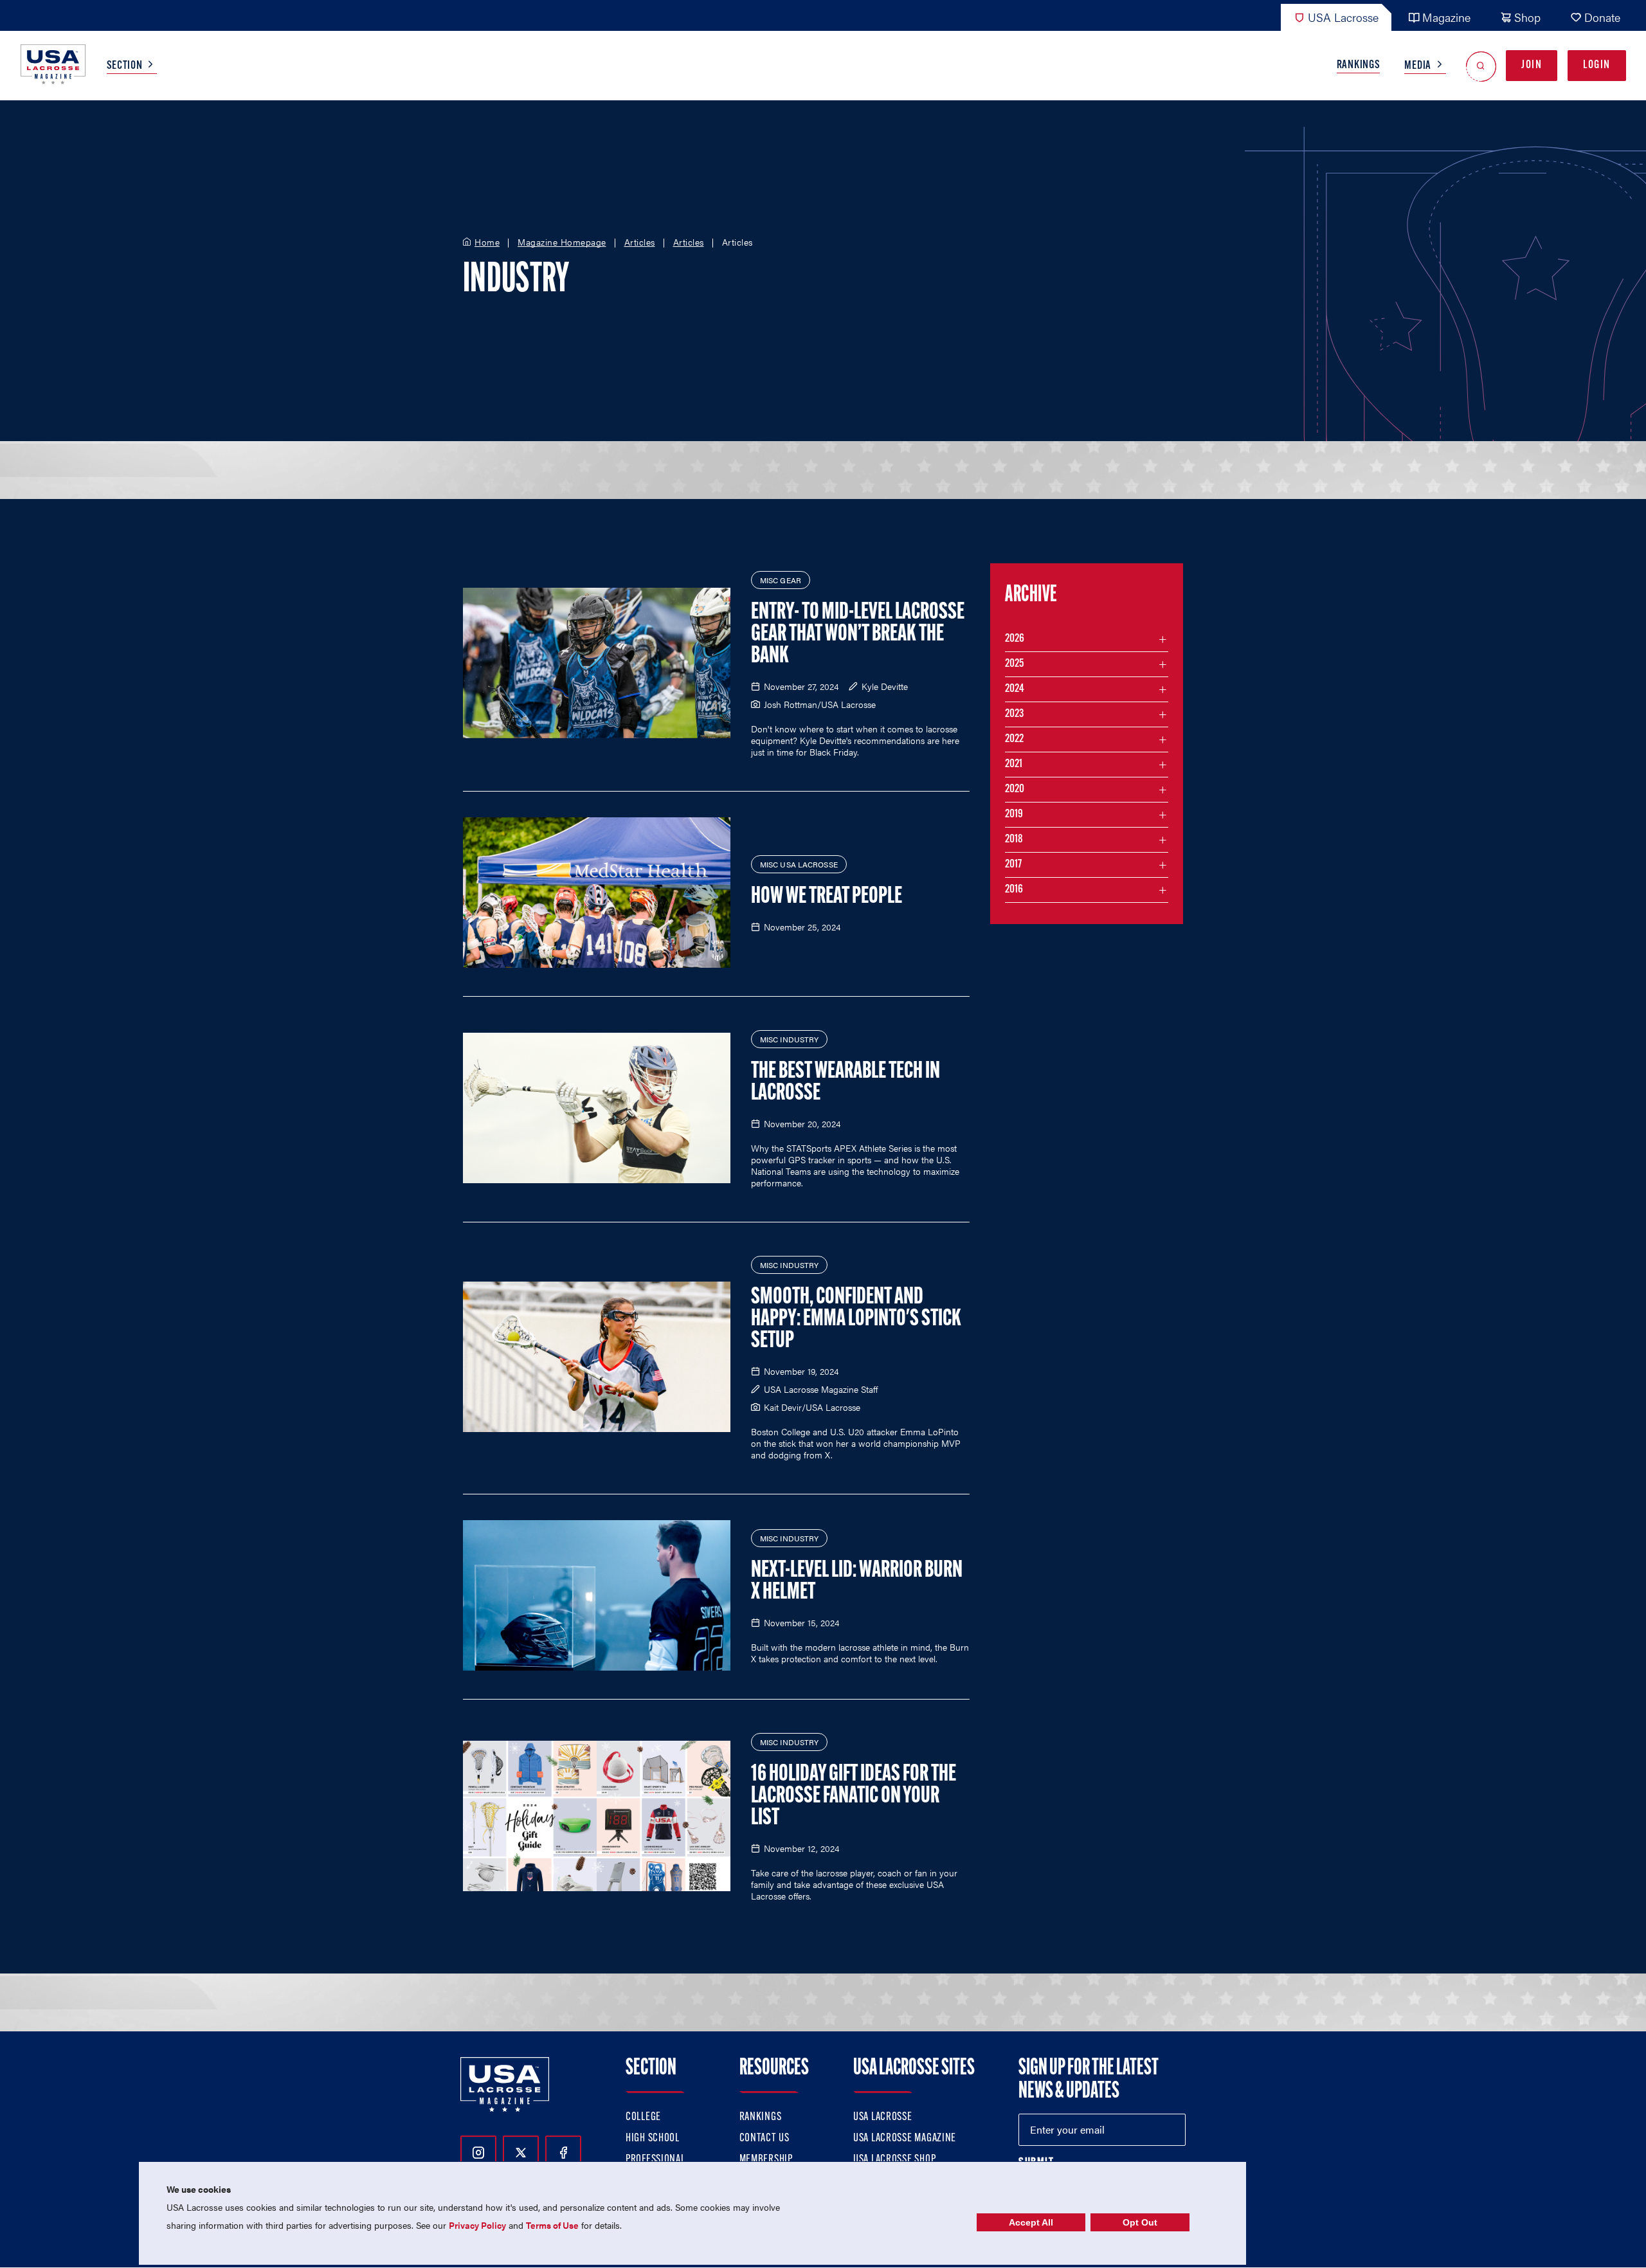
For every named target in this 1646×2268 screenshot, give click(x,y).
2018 (1014, 840)
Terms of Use (552, 2225)
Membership (766, 2160)
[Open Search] (1481, 66)
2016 (1014, 890)
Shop (1527, 17)
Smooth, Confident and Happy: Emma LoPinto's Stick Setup (856, 1320)
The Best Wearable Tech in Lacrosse (846, 1083)
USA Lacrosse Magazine (905, 2139)
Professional (656, 2160)
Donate (1602, 17)
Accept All (1031, 2222)
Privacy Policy (477, 2225)
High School (653, 2139)
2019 (1014, 815)
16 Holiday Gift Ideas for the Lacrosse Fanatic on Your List (854, 1797)
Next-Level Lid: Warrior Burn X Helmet (857, 1582)
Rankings (1359, 66)
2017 (1013, 865)
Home (487, 242)
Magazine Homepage (562, 242)
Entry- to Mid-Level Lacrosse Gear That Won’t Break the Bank (858, 635)
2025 (1014, 664)
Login (1597, 66)
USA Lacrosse (1343, 17)
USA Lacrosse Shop (894, 2160)
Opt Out (1140, 2222)
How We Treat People (827, 897)
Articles (640, 242)
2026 (1015, 639)
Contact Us (764, 2139)
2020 (1015, 790)
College (643, 2118)
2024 (1015, 689)
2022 (1014, 739)
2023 (1014, 714)
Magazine (1446, 17)
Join (1532, 66)
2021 (1014, 765)
